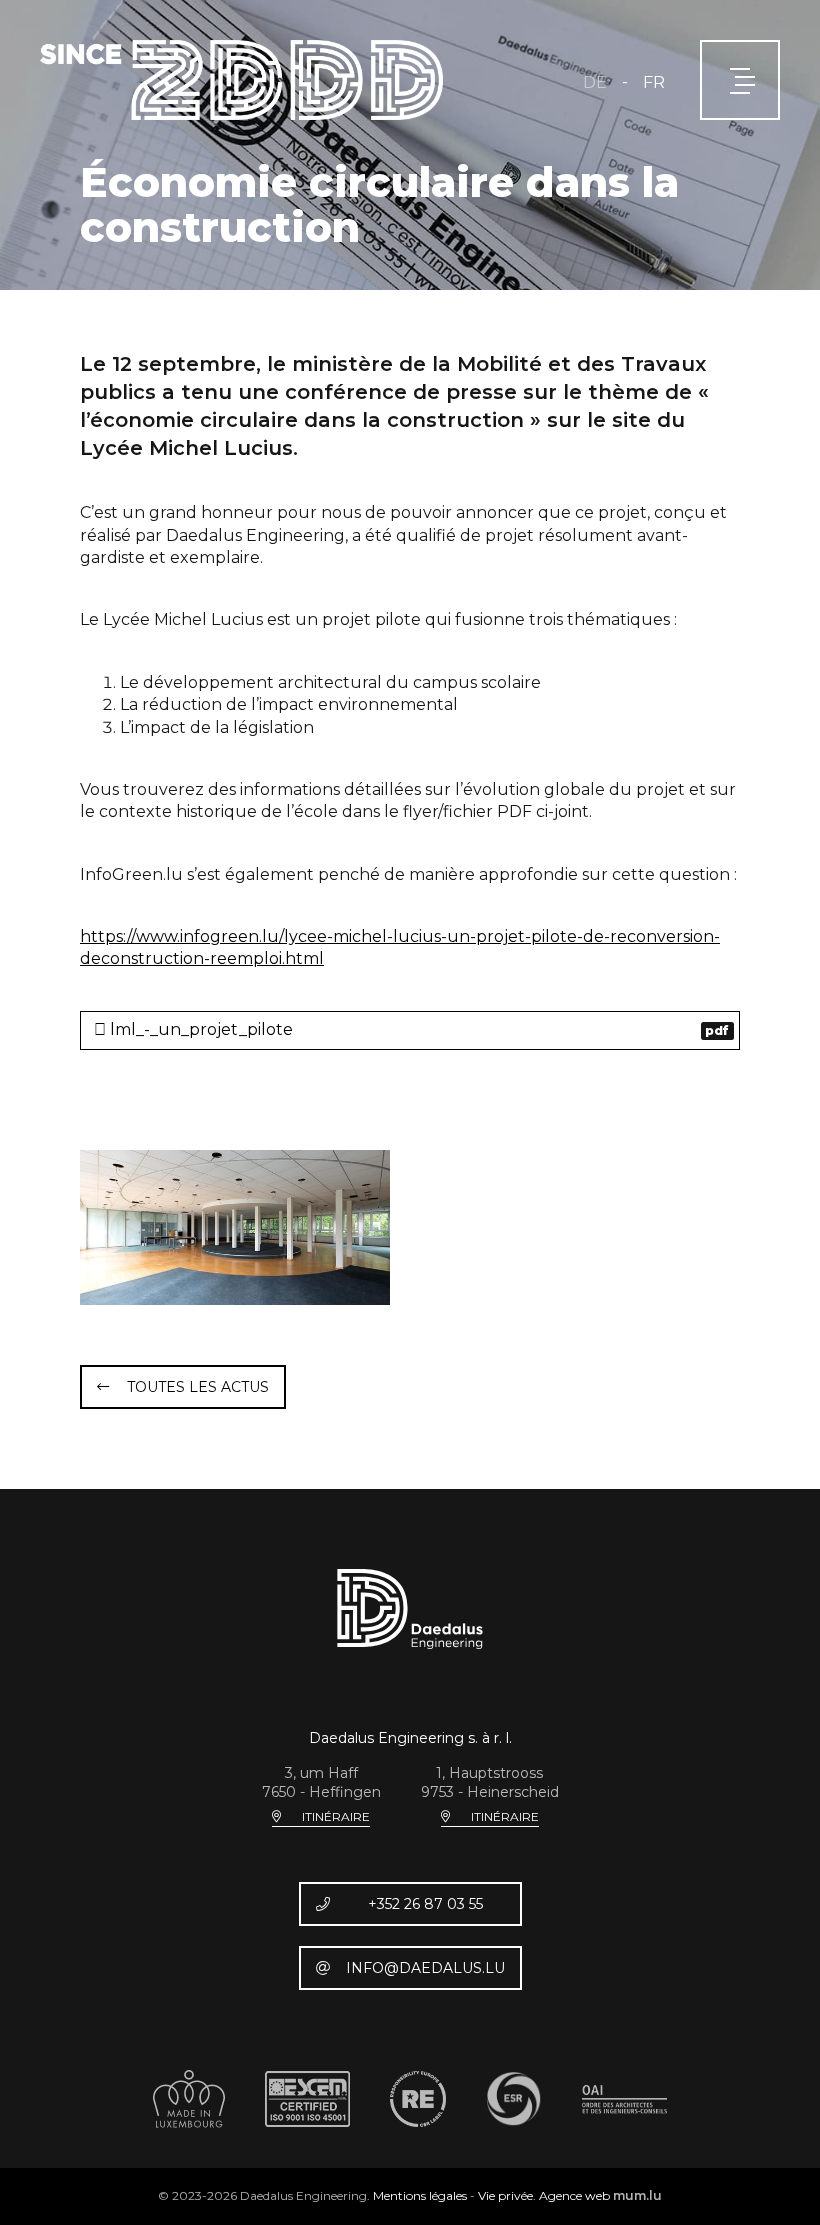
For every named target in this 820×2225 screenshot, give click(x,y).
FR (654, 82)
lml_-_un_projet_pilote (418, 1029)
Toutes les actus (198, 1387)
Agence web (574, 2195)
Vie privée (505, 2195)
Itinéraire (336, 1816)
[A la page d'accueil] (241, 80)
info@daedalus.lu (425, 1968)
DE (595, 82)
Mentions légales (420, 2195)
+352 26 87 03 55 (425, 1904)
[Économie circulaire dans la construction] (235, 1227)
